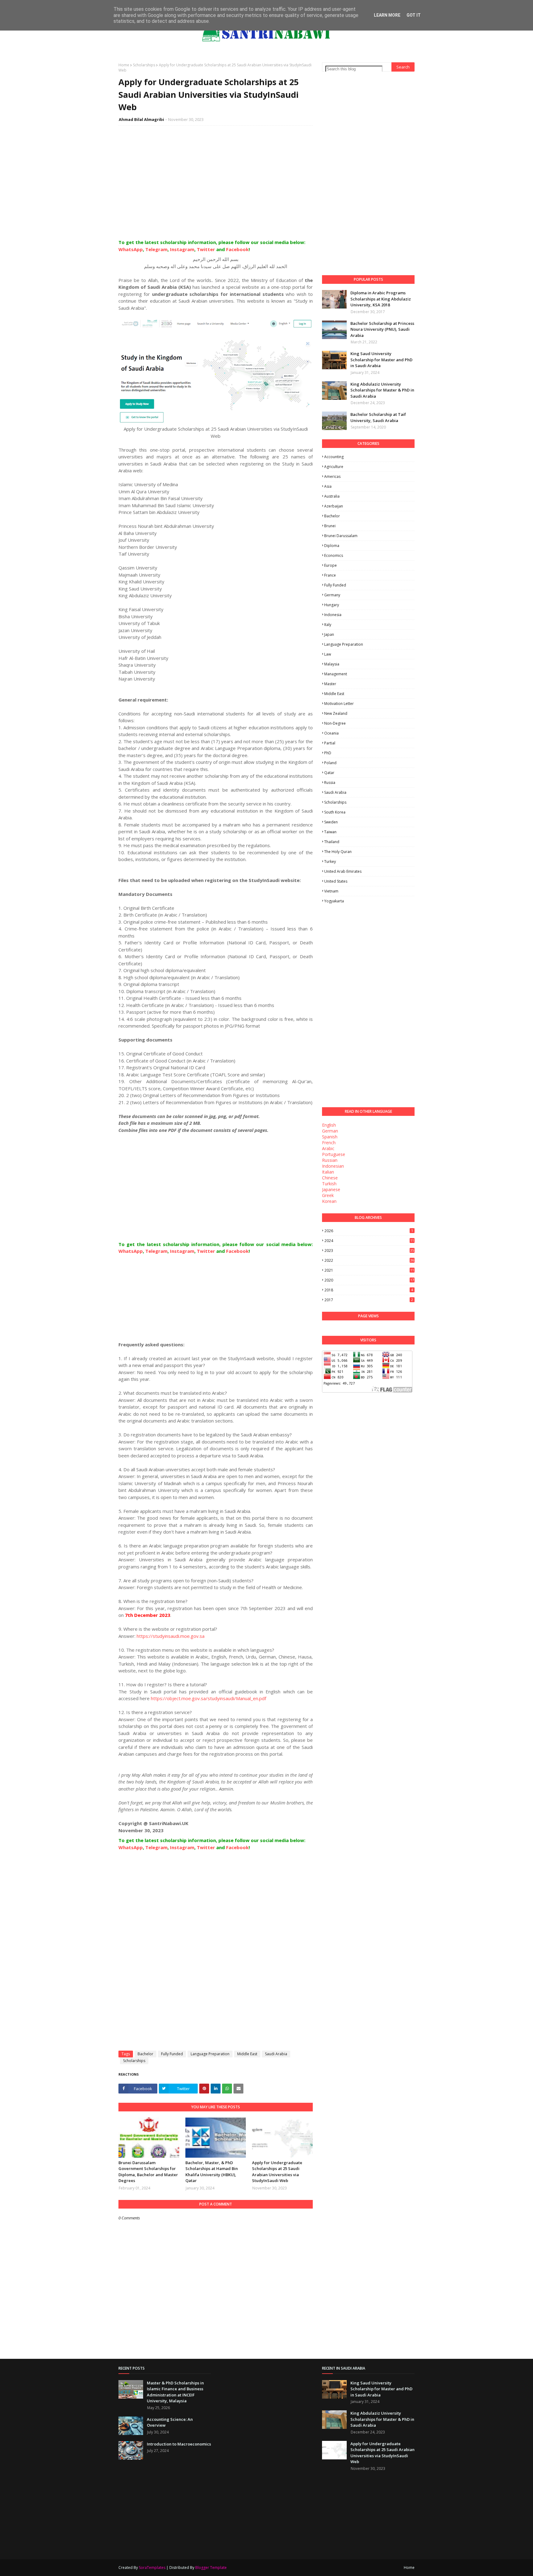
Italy (328, 625)
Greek (328, 1195)
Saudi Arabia (276, 2054)
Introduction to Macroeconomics (179, 2444)
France (330, 575)
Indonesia (333, 615)
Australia (332, 496)
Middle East (247, 2054)
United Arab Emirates (343, 871)
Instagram (182, 249)
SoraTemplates (152, 2568)
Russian (330, 1160)
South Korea (335, 812)
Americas (332, 476)
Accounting (334, 457)
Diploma (332, 546)
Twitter (206, 249)
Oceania (331, 733)
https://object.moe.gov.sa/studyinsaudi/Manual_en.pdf (209, 1698)
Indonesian (333, 1166)
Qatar (329, 773)
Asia (328, 486)
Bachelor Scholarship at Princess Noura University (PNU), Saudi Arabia (382, 329)
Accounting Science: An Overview (170, 2422)
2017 (369, 1300)
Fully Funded (172, 2054)
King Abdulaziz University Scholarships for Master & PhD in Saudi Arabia (382, 390)
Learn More (387, 15)
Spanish (330, 1137)
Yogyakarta (334, 901)
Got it (414, 15)
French (329, 1143)
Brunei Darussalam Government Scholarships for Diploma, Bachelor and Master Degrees (148, 2172)
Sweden (331, 822)
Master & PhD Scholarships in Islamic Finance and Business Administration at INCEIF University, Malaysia (175, 2392)
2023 (369, 1251)
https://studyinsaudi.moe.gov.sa (171, 1636)
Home (124, 65)
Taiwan (330, 832)
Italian (328, 1172)
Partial (330, 743)
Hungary (332, 605)
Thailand (332, 842)
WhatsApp (131, 249)
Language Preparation (210, 2054)
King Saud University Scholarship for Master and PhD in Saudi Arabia (381, 360)
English (329, 1125)
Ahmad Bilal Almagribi (141, 119)
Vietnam (331, 891)
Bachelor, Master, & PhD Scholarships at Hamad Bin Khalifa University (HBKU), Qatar (212, 2172)
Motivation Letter (339, 704)
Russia (330, 783)
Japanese (331, 1189)
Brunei (330, 526)
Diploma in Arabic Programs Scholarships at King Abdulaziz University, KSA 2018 (381, 299)
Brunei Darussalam (341, 536)
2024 (369, 1241)
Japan (329, 634)
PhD (328, 753)
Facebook (237, 249)
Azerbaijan (334, 506)
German (330, 1131)
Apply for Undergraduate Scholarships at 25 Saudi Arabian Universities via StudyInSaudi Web (277, 2172)
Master (330, 684)
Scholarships (144, 65)
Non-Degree (335, 723)
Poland (330, 763)
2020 (369, 1280)
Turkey (330, 861)
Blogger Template (211, 2568)
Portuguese (334, 1154)
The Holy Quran (338, 852)
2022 (369, 1260)
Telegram (156, 249)
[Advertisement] (216, 189)
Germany (332, 595)
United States (336, 881)
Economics (334, 555)
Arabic (328, 1148)
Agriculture (334, 467)
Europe (331, 565)
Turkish (329, 1184)
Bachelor (145, 2054)
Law (328, 654)
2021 (369, 1270)
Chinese (330, 1178)
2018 (369, 1290)
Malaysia (332, 664)
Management (336, 674)
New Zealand (336, 713)
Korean (329, 1201)
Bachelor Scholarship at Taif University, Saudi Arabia (378, 417)
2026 (369, 1231)
